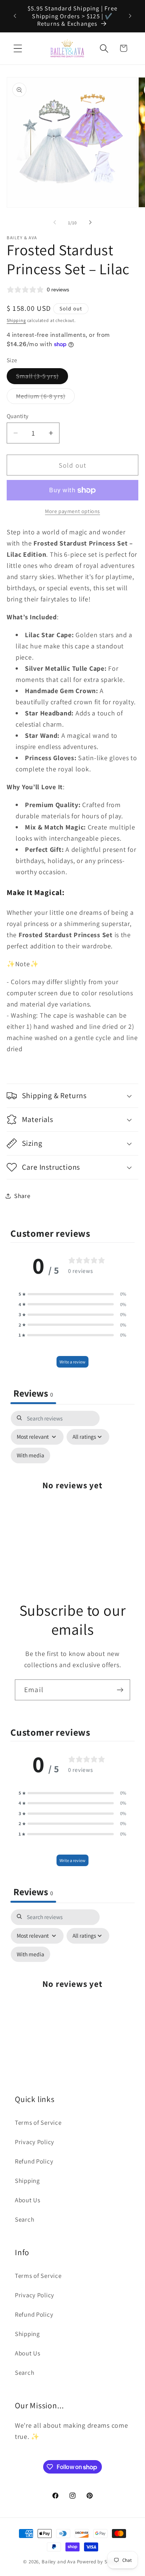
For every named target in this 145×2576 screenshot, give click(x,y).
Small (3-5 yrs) (42, 378)
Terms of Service (38, 2123)
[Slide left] (55, 222)
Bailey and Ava (59, 2562)
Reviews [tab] (33, 1393)
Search (25, 2219)
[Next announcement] (130, 16)
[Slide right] (90, 222)
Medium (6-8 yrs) (45, 398)
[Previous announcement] (15, 16)
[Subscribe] (120, 1690)
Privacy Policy (35, 2142)
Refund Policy (34, 2161)
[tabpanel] (72, 1489)
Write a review (72, 1362)
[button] (18, 48)
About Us (28, 2200)
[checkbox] (30, 1455)
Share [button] (22, 1196)
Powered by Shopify (99, 2562)
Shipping (16, 320)
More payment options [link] (72, 511)
